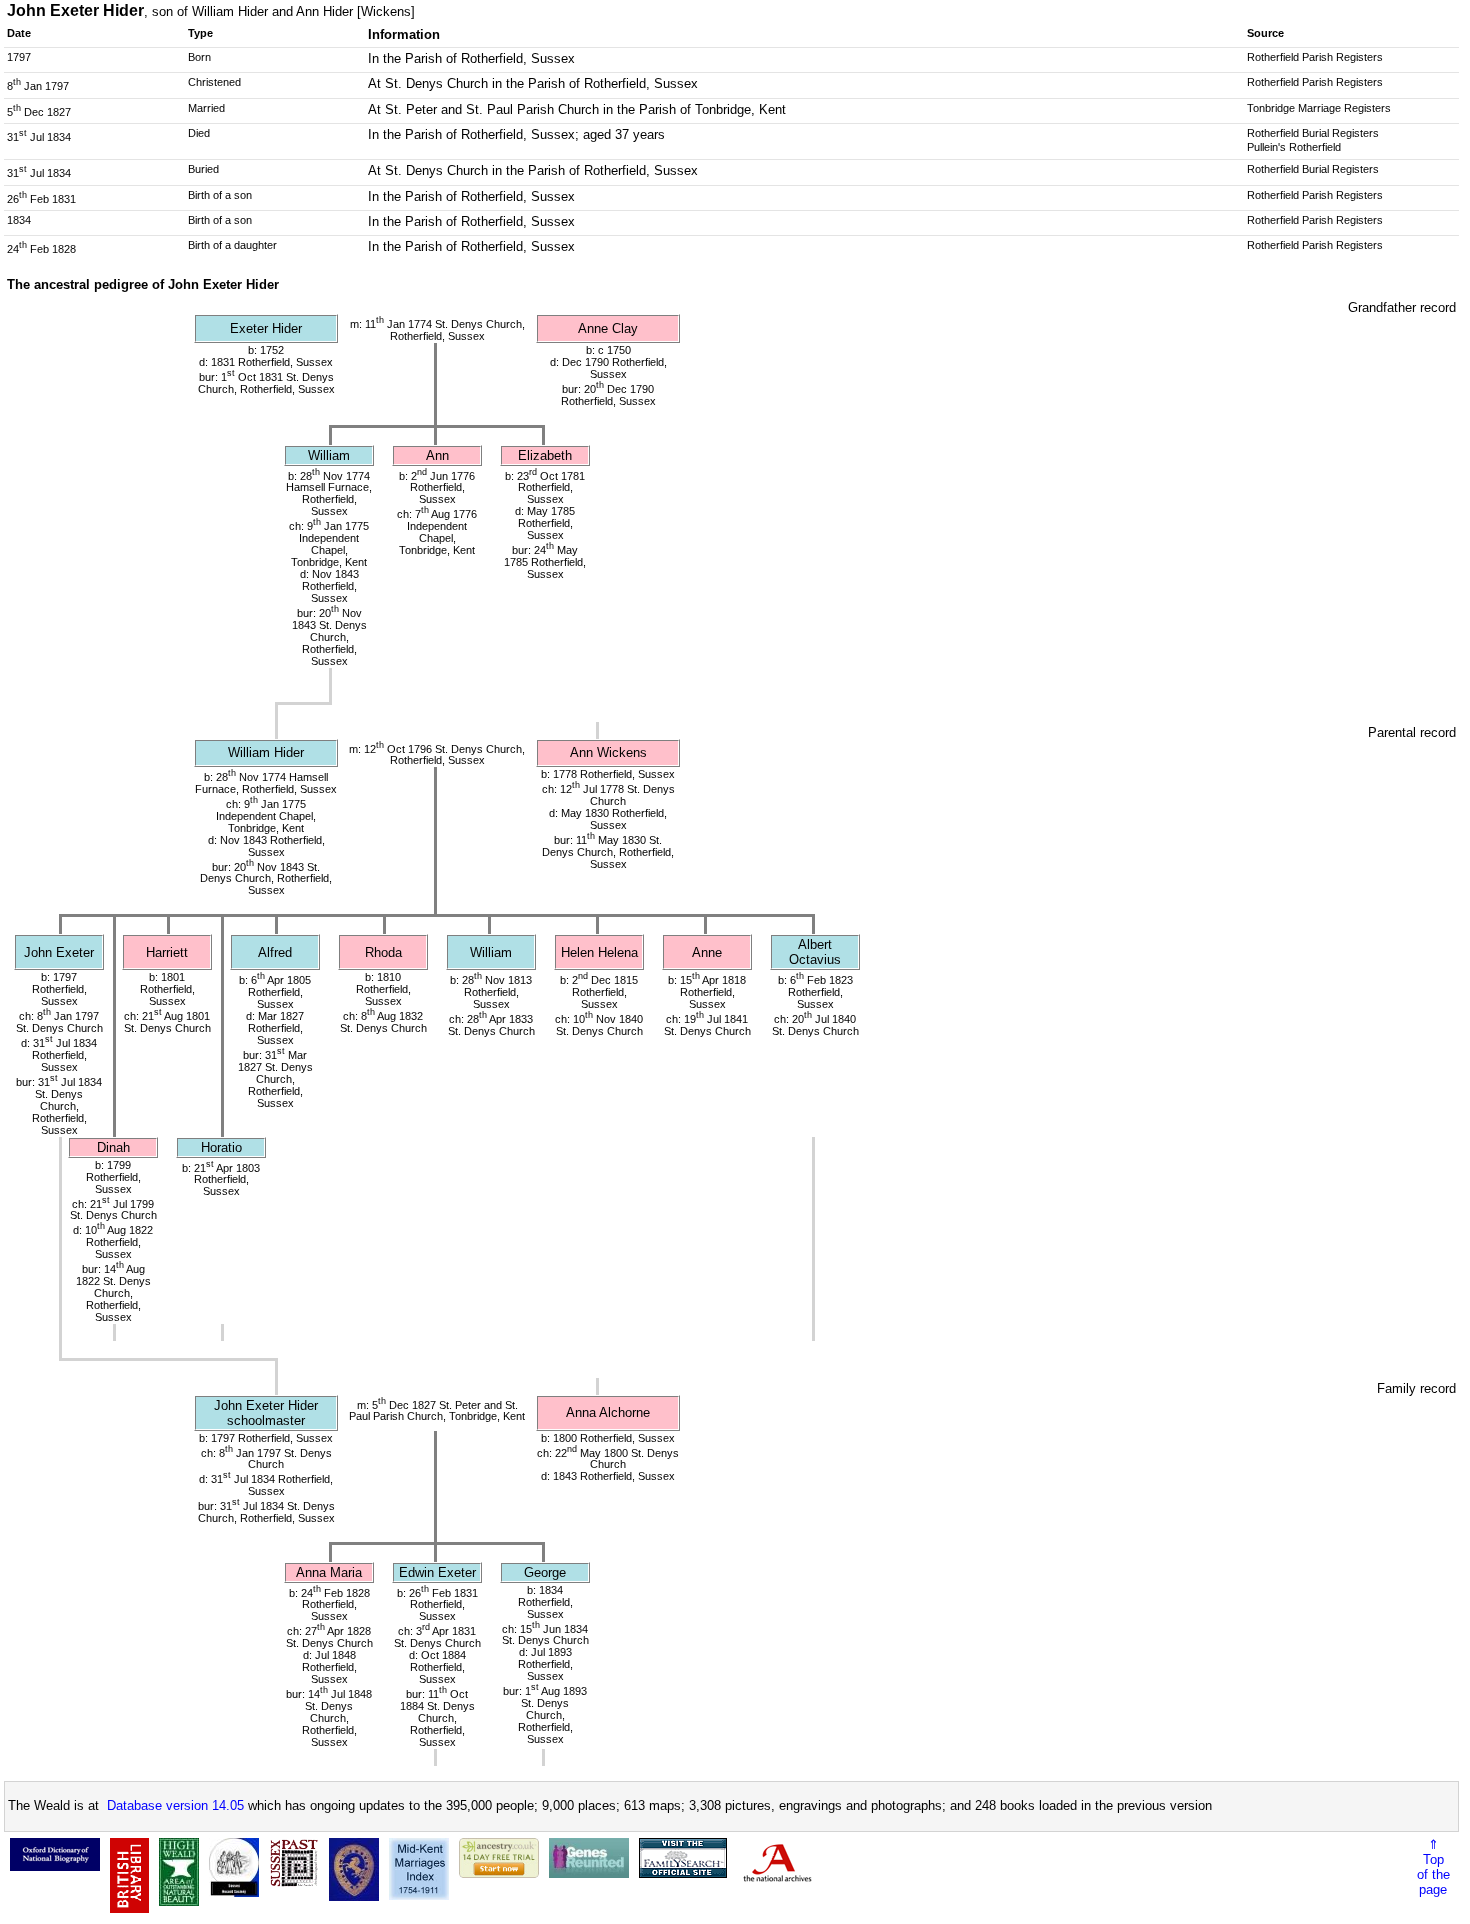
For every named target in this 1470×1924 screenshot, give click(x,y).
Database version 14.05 (175, 1805)
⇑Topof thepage (1433, 1867)
